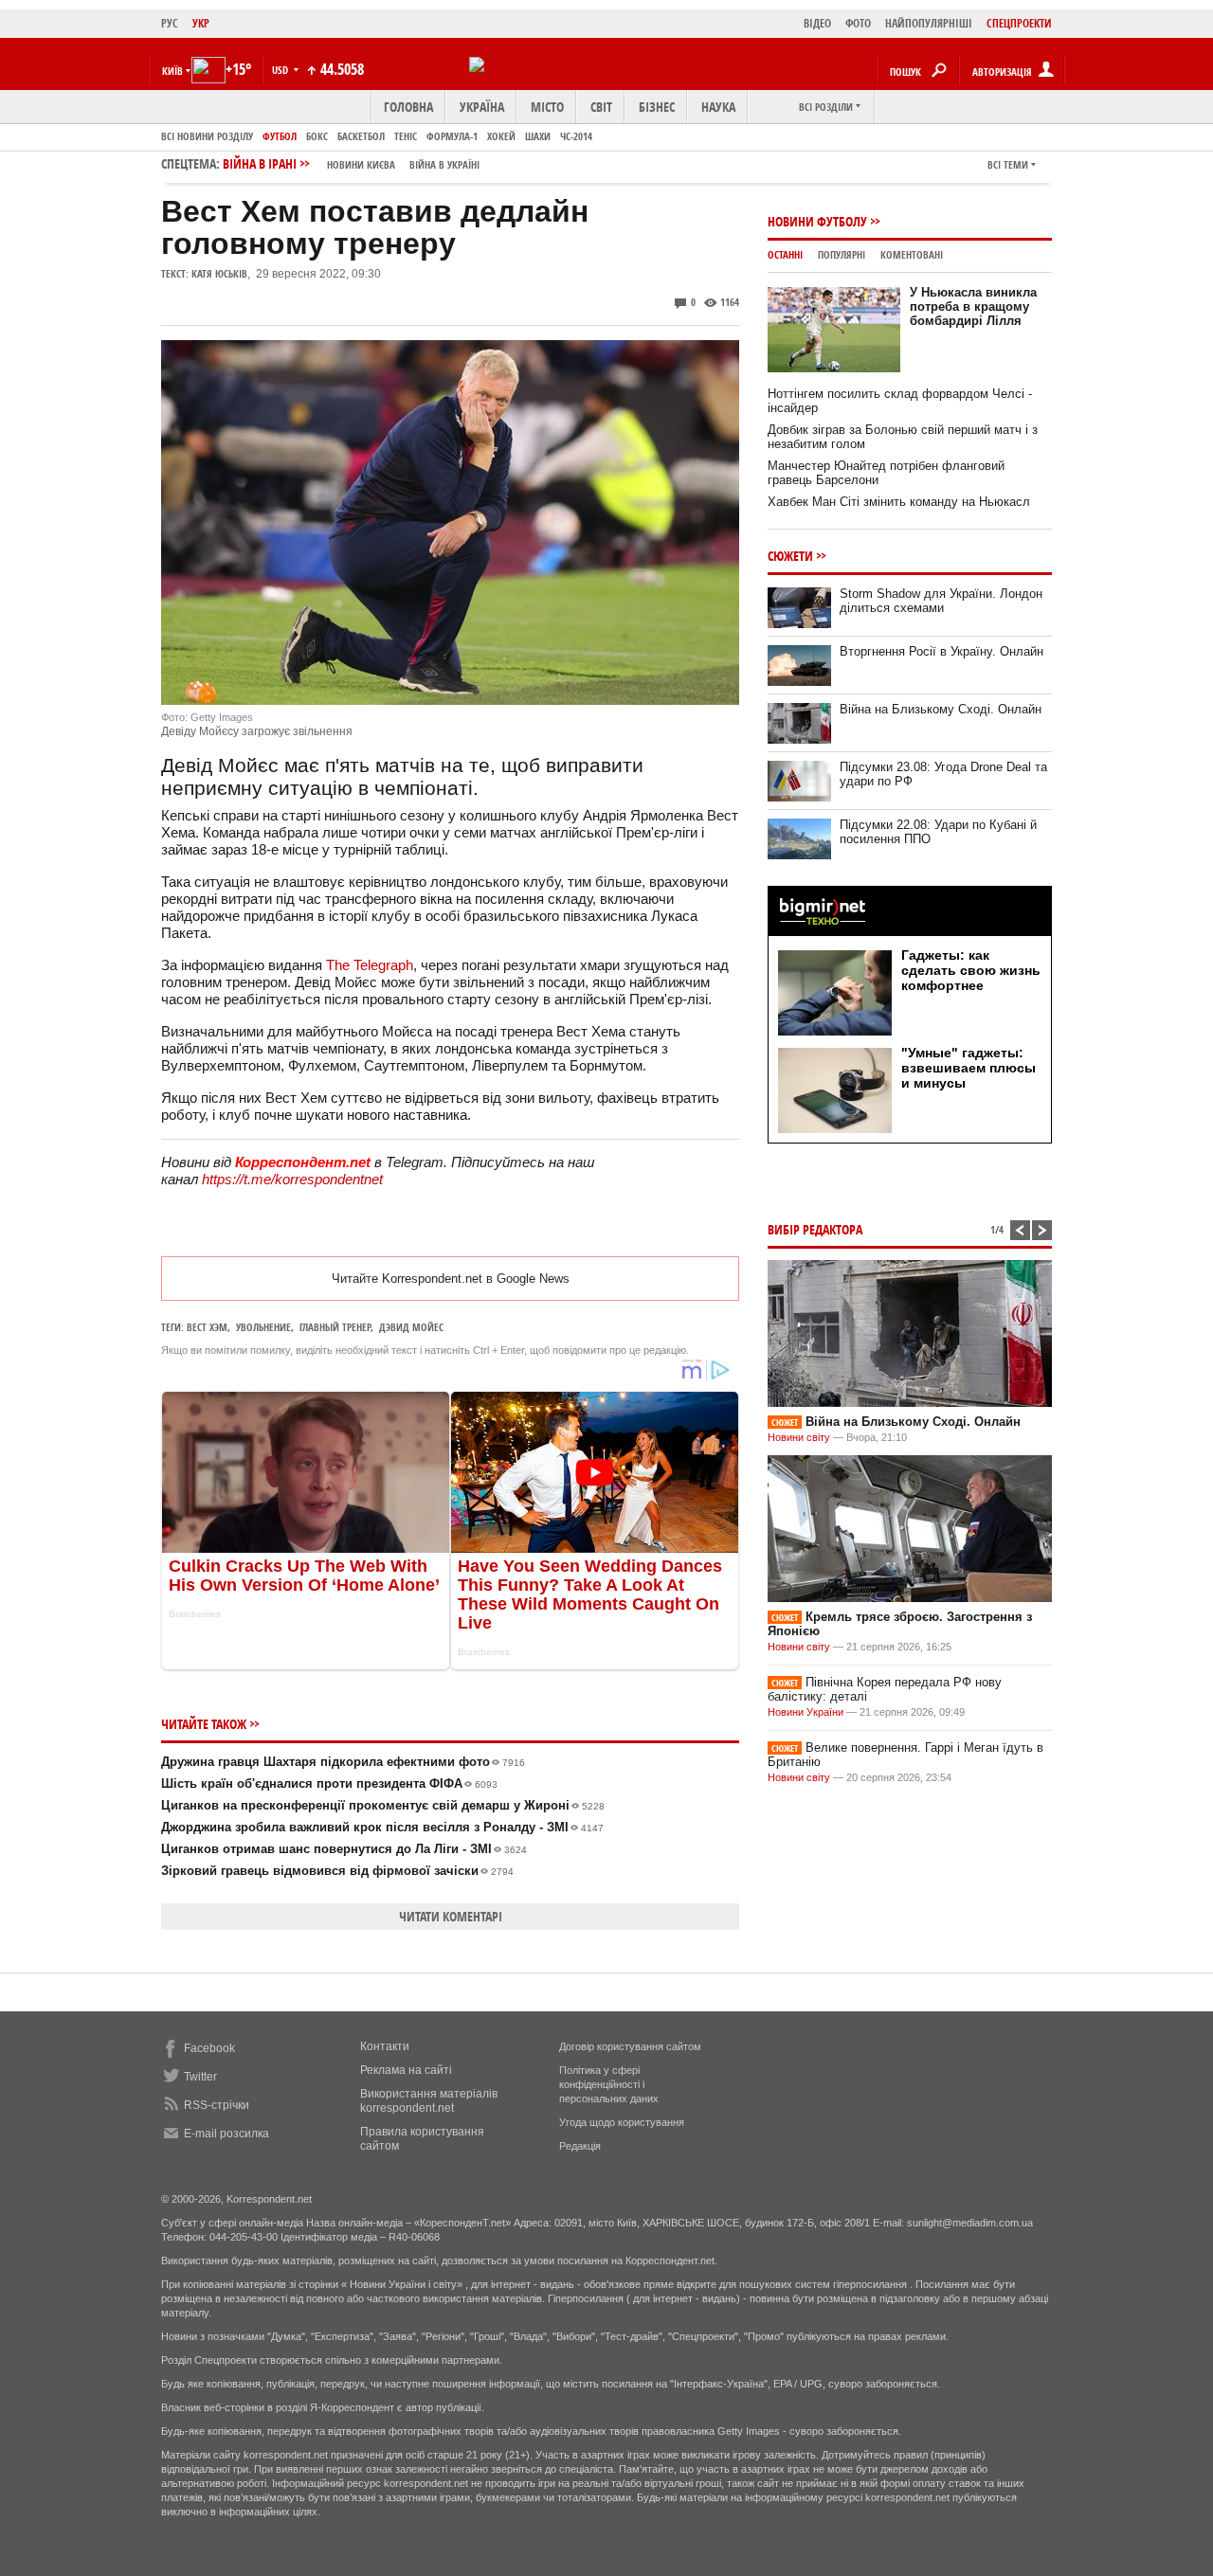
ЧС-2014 (576, 136)
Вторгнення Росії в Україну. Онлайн (941, 651)
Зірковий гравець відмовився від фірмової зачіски (337, 1871)
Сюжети (790, 556)
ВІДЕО (817, 23)
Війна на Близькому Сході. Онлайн (941, 709)
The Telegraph (370, 965)
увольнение (263, 1327)
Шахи (538, 136)
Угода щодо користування (622, 2122)
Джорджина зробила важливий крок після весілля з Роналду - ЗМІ (382, 1827)
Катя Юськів (219, 273)
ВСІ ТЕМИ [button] (1008, 164)
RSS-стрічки (217, 2105)
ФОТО (858, 23)
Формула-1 (452, 136)
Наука (718, 107)
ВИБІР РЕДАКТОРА (815, 1229)
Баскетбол (361, 136)
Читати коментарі (451, 1916)
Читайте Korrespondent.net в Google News (451, 1279)
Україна (482, 107)
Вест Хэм (207, 1327)
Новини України (806, 1712)
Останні (785, 254)
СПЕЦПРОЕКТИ (1019, 23)
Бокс (317, 136)
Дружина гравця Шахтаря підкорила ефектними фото (343, 1762)
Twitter (200, 2077)
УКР (201, 23)
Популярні (842, 254)
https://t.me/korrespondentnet (292, 1179)
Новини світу (799, 1437)
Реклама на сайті (406, 2070)
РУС (170, 23)
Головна (408, 107)
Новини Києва (361, 164)
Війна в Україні (444, 164)
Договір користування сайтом (630, 2046)
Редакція (580, 2146)
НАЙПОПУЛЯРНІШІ (929, 23)
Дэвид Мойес (411, 1327)
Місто (547, 107)
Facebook (209, 2048)
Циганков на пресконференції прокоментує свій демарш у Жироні (383, 1805)
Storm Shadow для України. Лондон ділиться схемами (941, 601)
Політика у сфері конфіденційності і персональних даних (609, 2084)
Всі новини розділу (207, 136)
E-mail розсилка (226, 2134)
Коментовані (912, 254)
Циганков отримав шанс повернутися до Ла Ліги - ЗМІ (344, 1849)
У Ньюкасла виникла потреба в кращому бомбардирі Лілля (973, 306)
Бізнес (657, 107)
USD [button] (281, 70)
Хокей (501, 136)
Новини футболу (817, 221)
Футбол (280, 136)
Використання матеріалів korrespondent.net (429, 2101)
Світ (601, 107)
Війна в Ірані (351, 163)
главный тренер (335, 1327)
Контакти (385, 2046)
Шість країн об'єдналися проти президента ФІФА (329, 1783)
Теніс (406, 136)
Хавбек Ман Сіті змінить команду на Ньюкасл (899, 502)
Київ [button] (172, 71)
